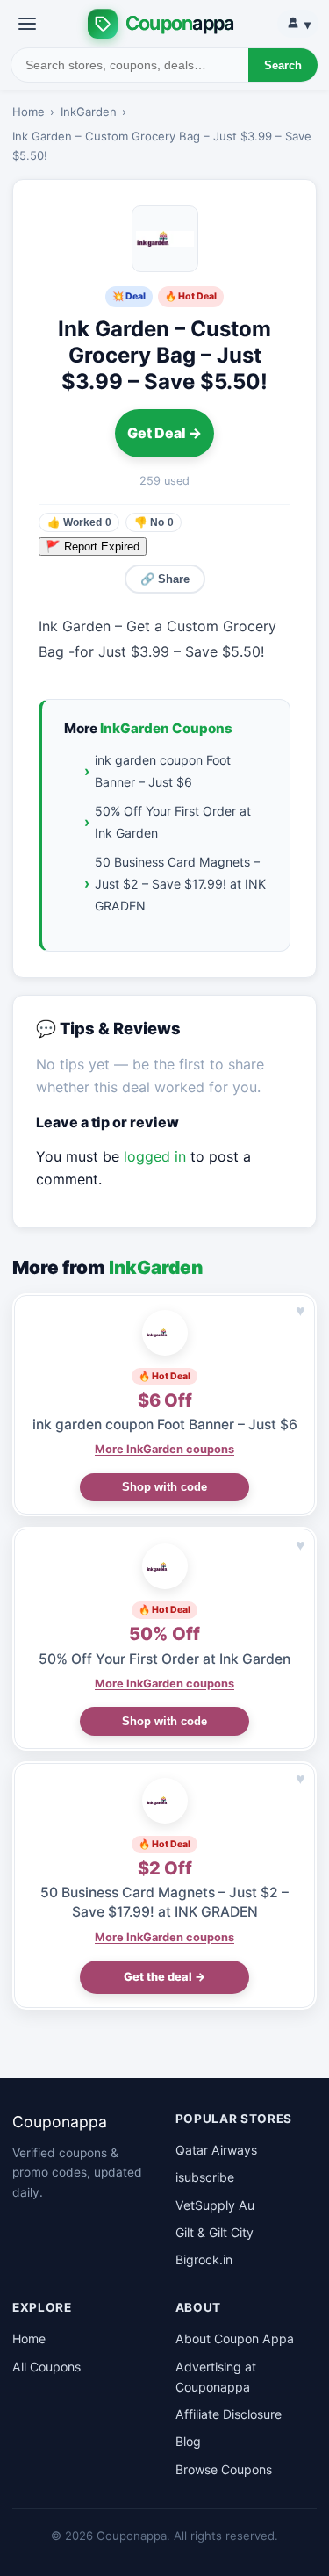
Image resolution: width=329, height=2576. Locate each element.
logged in (155, 1156)
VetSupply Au (215, 2205)
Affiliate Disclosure (229, 2414)
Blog (188, 2441)
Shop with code (164, 1487)
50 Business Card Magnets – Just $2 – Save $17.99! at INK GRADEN (180, 884)
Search (283, 65)
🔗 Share (165, 579)
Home (29, 112)
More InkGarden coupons (164, 1449)
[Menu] (27, 24)
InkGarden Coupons (166, 728)
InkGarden (89, 112)
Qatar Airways (216, 2150)
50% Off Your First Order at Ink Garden (173, 822)
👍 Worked (79, 522)
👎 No (154, 522)
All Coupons (46, 2367)
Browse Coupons (224, 2469)
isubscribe (205, 2177)
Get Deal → (164, 433)
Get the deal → (164, 1977)
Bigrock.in (204, 2259)
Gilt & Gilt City (215, 2232)
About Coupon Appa (235, 2339)
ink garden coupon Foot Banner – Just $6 (163, 771)
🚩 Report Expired (93, 547)
